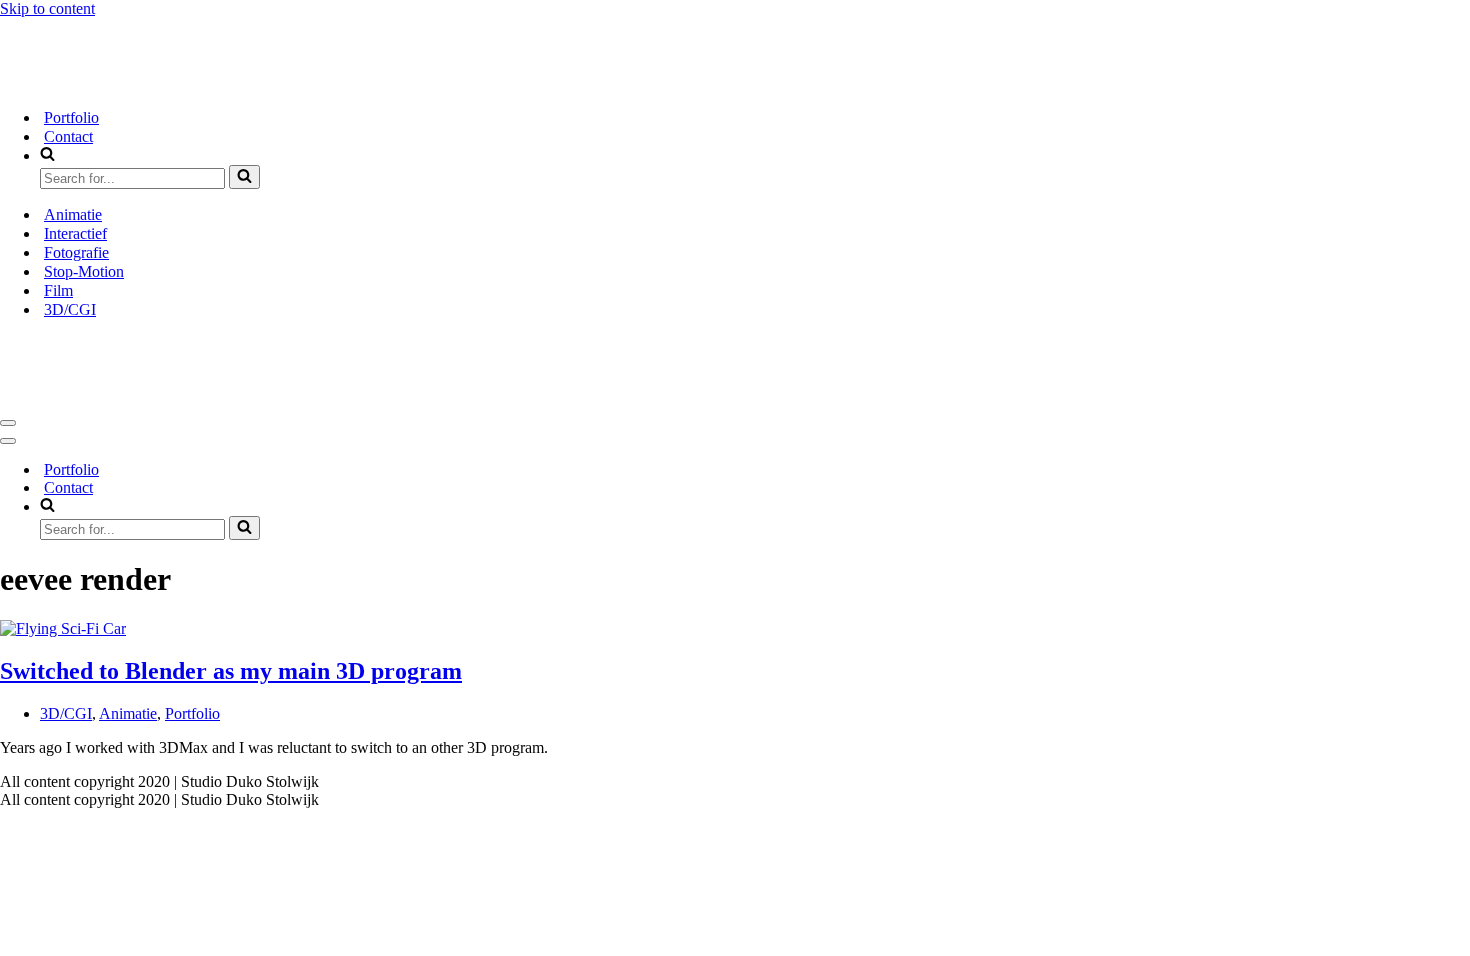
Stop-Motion (84, 271)
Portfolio (71, 117)
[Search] (244, 177)
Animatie (73, 214)
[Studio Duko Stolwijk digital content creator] (420, 82)
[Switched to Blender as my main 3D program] (63, 628)
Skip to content (47, 8)
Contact (68, 136)
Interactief (75, 233)
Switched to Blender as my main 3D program (231, 671)
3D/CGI (70, 309)
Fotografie (76, 252)
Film (58, 290)
